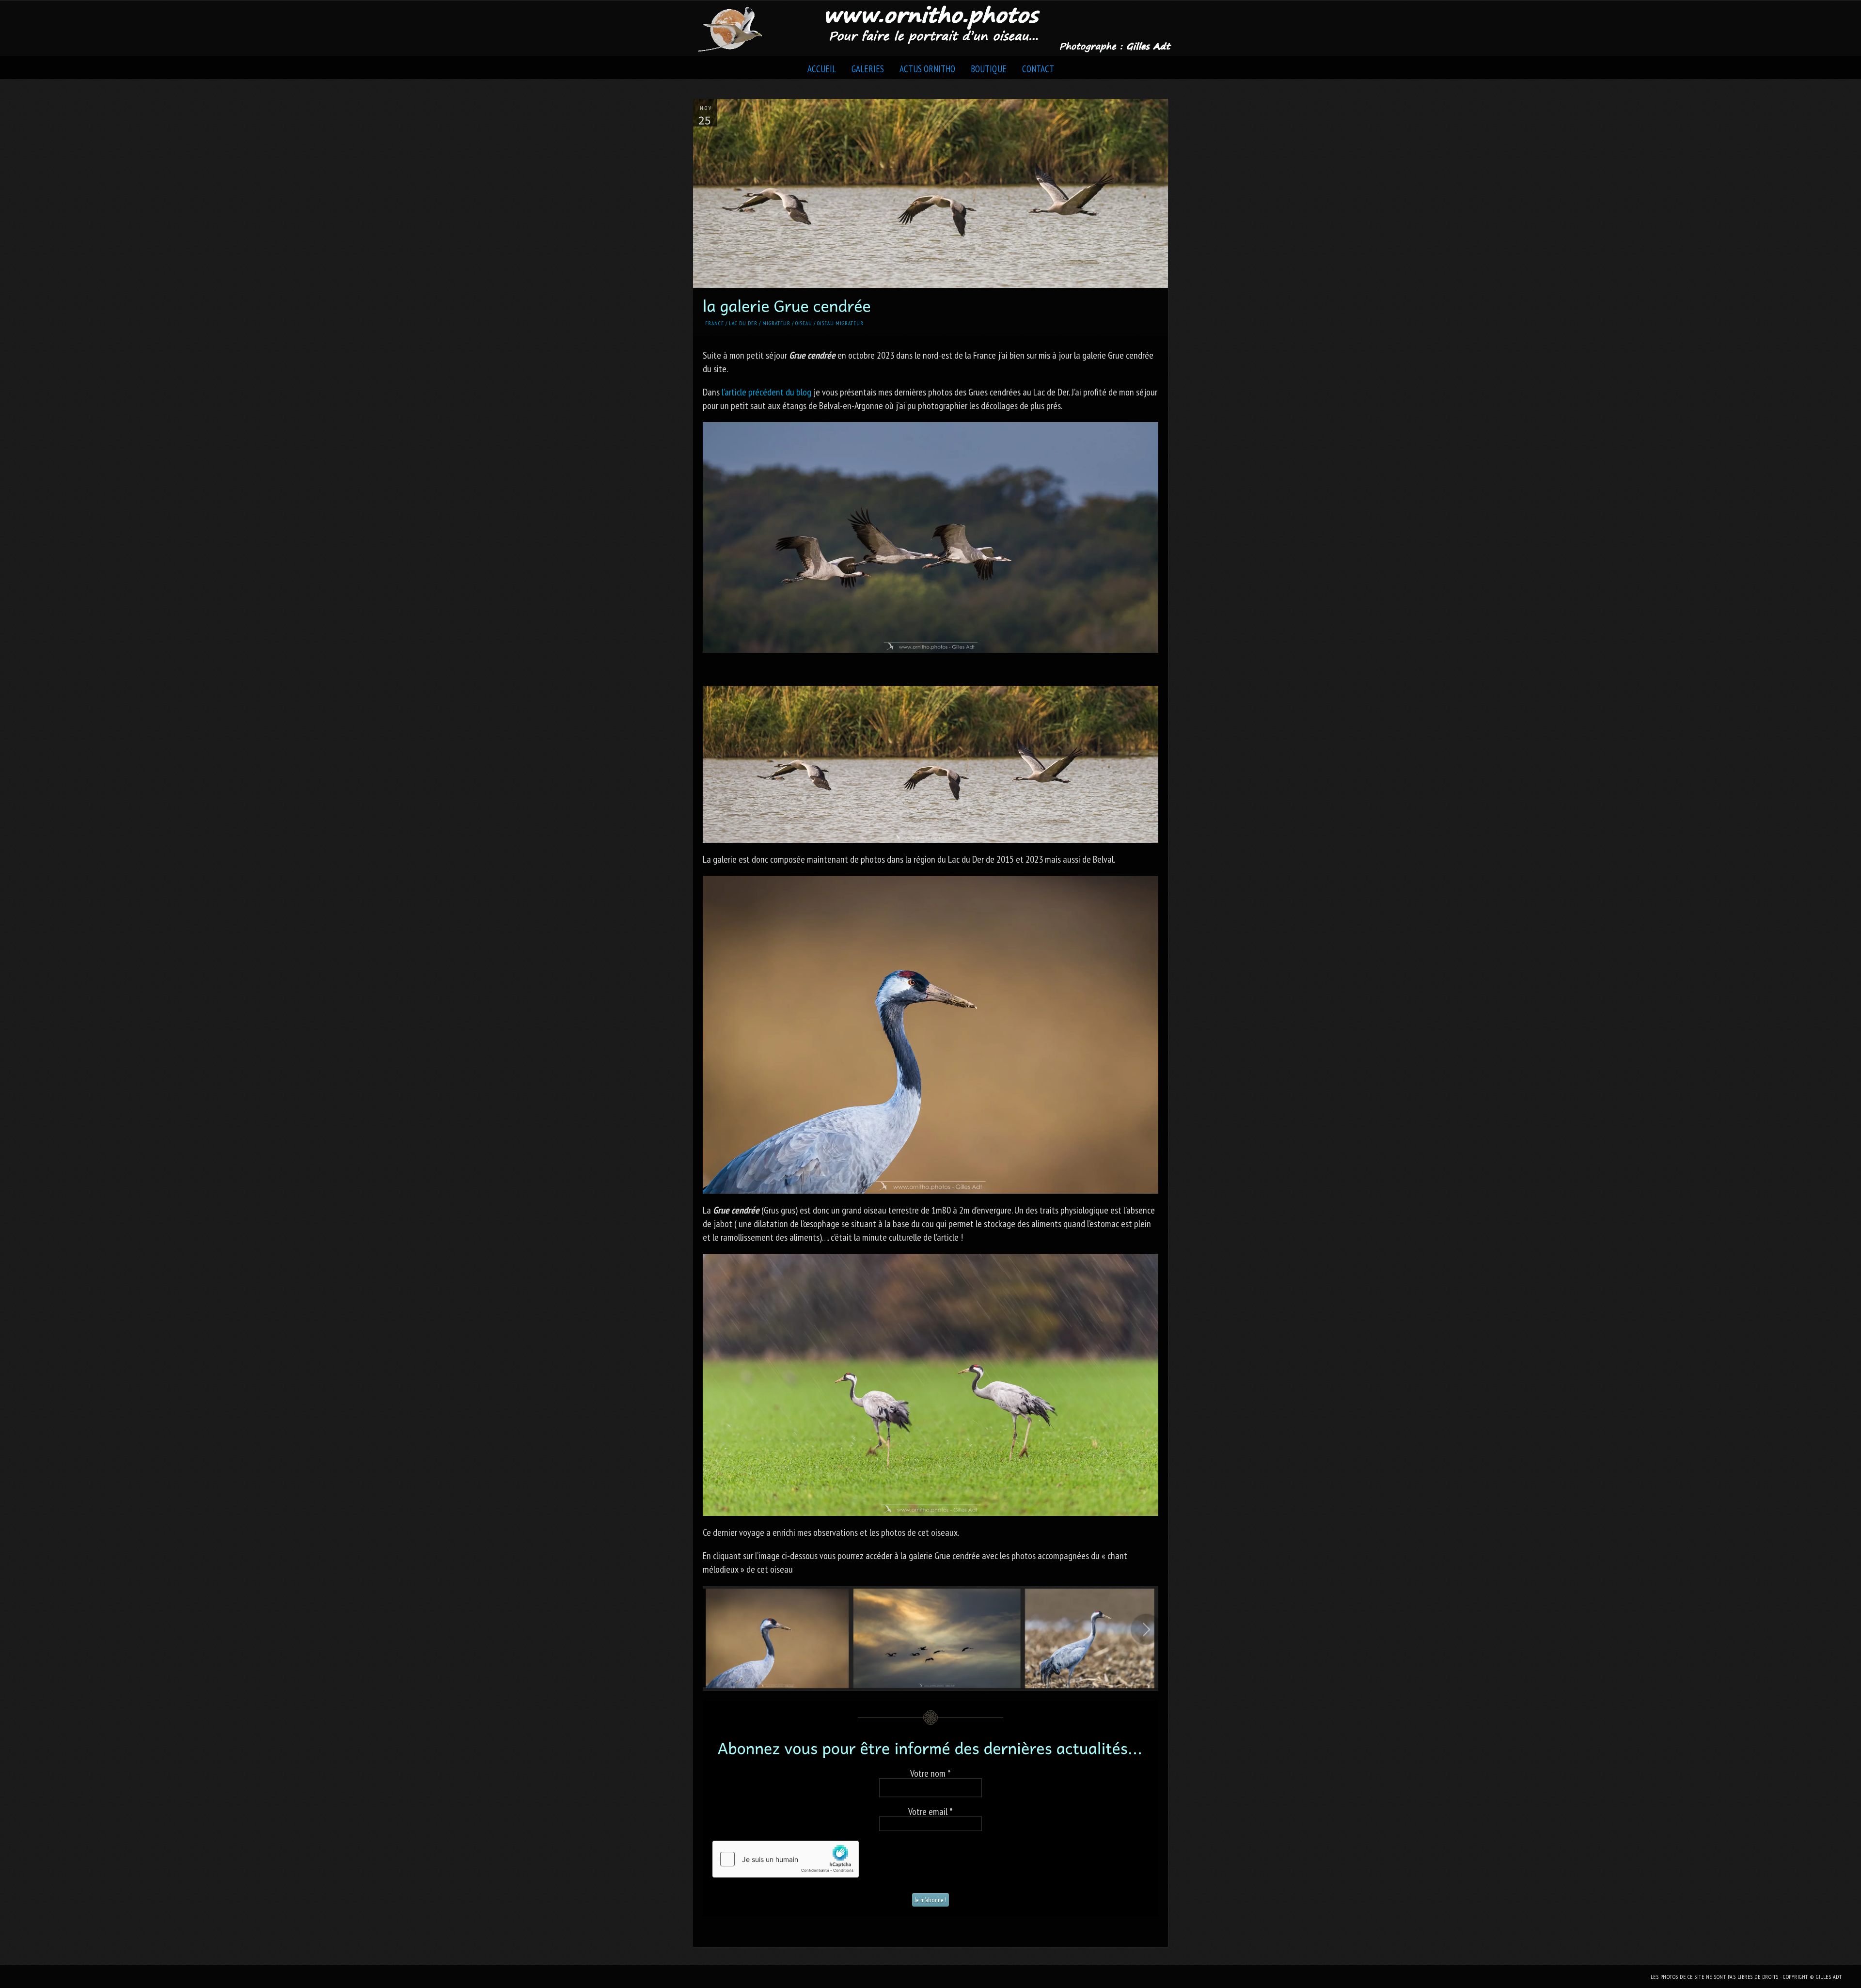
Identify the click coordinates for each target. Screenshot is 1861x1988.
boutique (989, 69)
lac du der (743, 323)
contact (1038, 69)
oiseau (804, 323)
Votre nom (930, 1773)
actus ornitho (927, 69)
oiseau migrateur (840, 323)
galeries (868, 69)
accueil (822, 69)
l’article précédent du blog (766, 392)
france (715, 323)
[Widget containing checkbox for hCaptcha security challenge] (786, 1859)
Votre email (930, 1812)
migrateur (776, 323)
